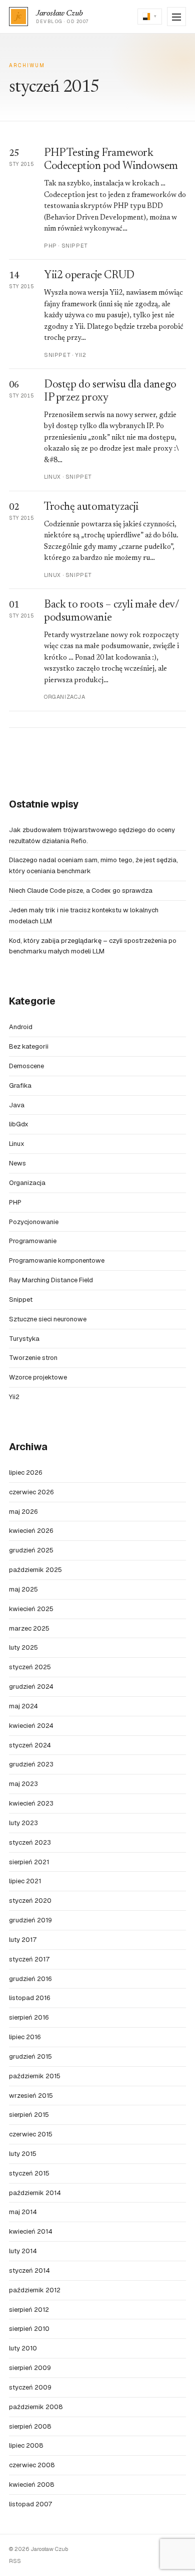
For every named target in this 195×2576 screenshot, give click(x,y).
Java (17, 1105)
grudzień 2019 (30, 1920)
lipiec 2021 (25, 1881)
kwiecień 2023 (31, 1803)
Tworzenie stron (33, 1358)
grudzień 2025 (31, 1550)
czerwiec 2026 (31, 1492)
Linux (17, 1144)
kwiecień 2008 (32, 2485)
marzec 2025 (29, 1628)
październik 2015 (35, 2076)
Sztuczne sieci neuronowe (48, 1319)
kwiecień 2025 (31, 1609)
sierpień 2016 (29, 2017)
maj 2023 (23, 1784)
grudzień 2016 (30, 1979)
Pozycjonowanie (34, 1222)
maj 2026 (23, 1512)
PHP (15, 1202)
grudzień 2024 (31, 1687)
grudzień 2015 (30, 2056)
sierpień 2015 (29, 2115)
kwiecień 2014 (31, 2231)
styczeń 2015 (29, 2173)
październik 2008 (36, 2407)
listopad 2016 (29, 1998)
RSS (15, 2561)
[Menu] (176, 17)
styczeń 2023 (30, 1842)
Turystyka (24, 1339)
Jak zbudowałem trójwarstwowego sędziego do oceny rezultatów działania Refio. (92, 835)
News (17, 1163)
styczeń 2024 (30, 1745)
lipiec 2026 (25, 1472)
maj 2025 (23, 1589)
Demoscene (26, 1066)
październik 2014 (35, 2193)
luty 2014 (23, 2251)
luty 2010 (23, 2348)
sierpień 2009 (30, 2368)
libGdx (19, 1124)
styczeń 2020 (30, 1901)
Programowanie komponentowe (57, 1260)
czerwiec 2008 (32, 2465)
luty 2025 (23, 1647)
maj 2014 (23, 2212)
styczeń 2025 (30, 1667)
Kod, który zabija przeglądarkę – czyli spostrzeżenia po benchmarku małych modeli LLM (93, 946)
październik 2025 (35, 1570)
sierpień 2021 (29, 1862)
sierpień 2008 (30, 2426)
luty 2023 (23, 1823)
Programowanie (33, 1241)
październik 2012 (35, 2290)
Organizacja (27, 1183)
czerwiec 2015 (31, 2134)
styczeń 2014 (29, 2270)
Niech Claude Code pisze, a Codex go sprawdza (81, 890)
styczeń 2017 (29, 1959)
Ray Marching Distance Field (51, 1280)
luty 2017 (23, 1940)
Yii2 (14, 1397)
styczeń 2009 (30, 2387)
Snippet (21, 1300)
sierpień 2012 (29, 2310)
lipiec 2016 (25, 2037)
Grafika (20, 1085)
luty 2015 (23, 2154)
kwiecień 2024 (31, 1726)
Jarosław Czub (59, 14)
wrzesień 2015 (31, 2096)
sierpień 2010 (29, 2329)
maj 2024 (23, 1706)
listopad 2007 (30, 2504)
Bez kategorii (29, 1046)
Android (21, 1027)
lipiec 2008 (26, 2445)
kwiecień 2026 (31, 1531)
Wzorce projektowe (38, 1377)
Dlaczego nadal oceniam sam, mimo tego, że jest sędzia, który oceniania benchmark (93, 865)
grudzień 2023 (31, 1764)
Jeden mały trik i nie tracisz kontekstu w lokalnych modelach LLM (84, 916)
